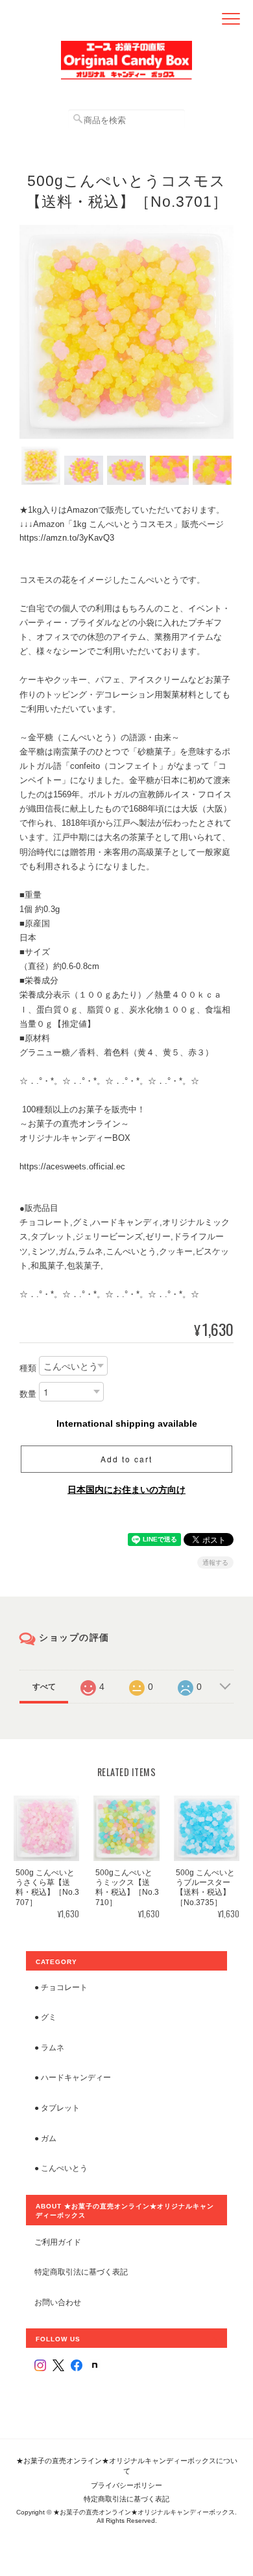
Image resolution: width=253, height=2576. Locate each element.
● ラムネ (49, 2047)
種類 (28, 1368)
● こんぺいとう (61, 2168)
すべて (44, 1687)
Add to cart (126, 1459)
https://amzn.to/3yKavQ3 (67, 538)
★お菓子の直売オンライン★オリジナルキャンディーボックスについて (127, 2466)
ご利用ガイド (58, 2242)
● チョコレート (61, 1987)
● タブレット (57, 2108)
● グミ (45, 2017)
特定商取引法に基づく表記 (81, 2272)
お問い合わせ (58, 2302)
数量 (28, 1394)
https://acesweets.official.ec (72, 1166)
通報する (215, 1563)
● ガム (45, 2138)
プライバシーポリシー (126, 2485)
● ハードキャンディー (73, 2077)
